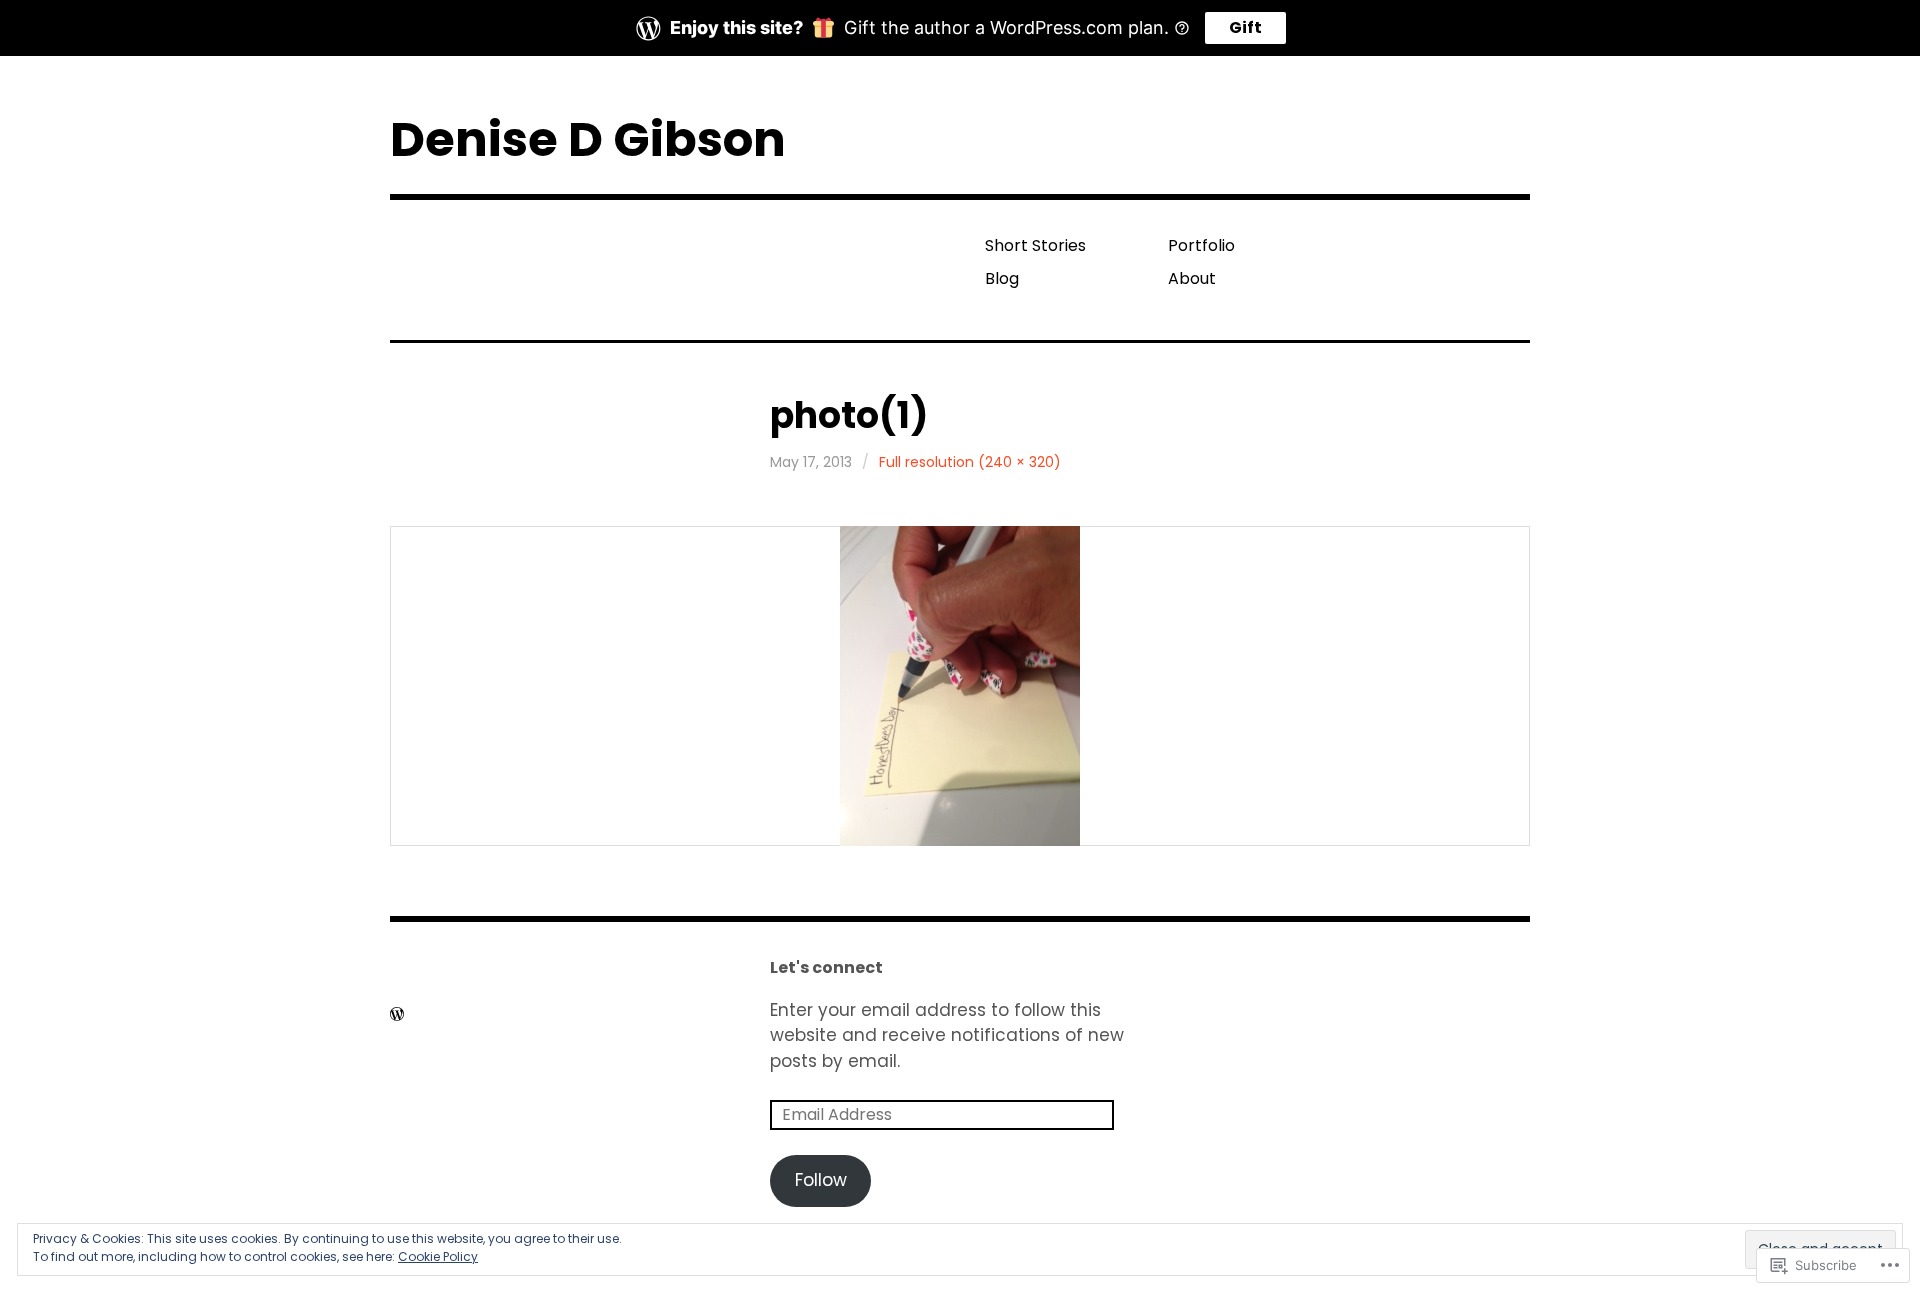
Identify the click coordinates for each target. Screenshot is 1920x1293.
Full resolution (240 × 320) (970, 462)
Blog (1002, 278)
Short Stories (1035, 245)
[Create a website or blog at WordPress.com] (397, 1014)
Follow (821, 1180)
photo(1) (849, 415)
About (1192, 278)
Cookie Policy (438, 1256)
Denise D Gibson (588, 139)
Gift (1245, 27)
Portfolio (1201, 245)
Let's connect (826, 967)
